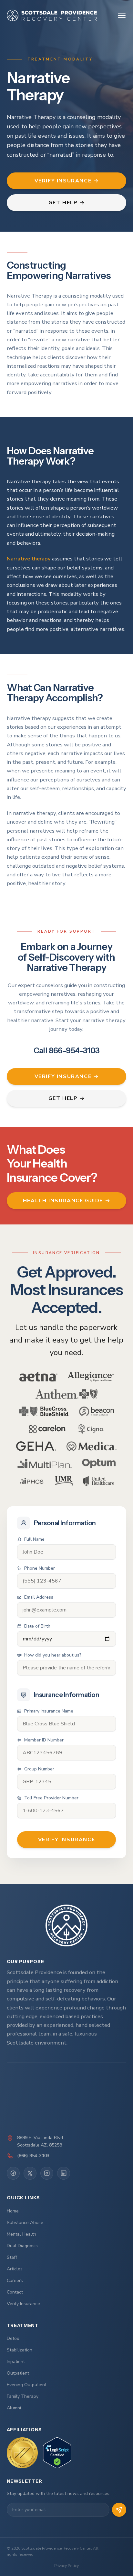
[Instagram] (47, 2173)
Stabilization (20, 2350)
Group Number (39, 1769)
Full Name (34, 1539)
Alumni (14, 2408)
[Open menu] (122, 15)
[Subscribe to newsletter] (119, 2510)
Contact (15, 2292)
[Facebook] (13, 2173)
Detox (13, 2338)
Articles (15, 2269)
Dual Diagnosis (22, 2246)
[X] (30, 2173)
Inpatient (16, 2362)
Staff (12, 2257)
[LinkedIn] (64, 2173)
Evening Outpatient (27, 2385)
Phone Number (40, 1568)
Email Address (39, 1597)
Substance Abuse (25, 2223)
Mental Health (21, 2234)
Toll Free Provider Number (51, 1798)
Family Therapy (23, 2396)
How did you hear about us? (53, 1655)
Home (13, 2211)
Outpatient (18, 2373)
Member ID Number (44, 1740)
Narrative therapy (29, 559)
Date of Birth (37, 1626)
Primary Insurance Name (49, 1711)
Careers (15, 2281)
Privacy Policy (66, 2566)
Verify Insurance (23, 2304)
